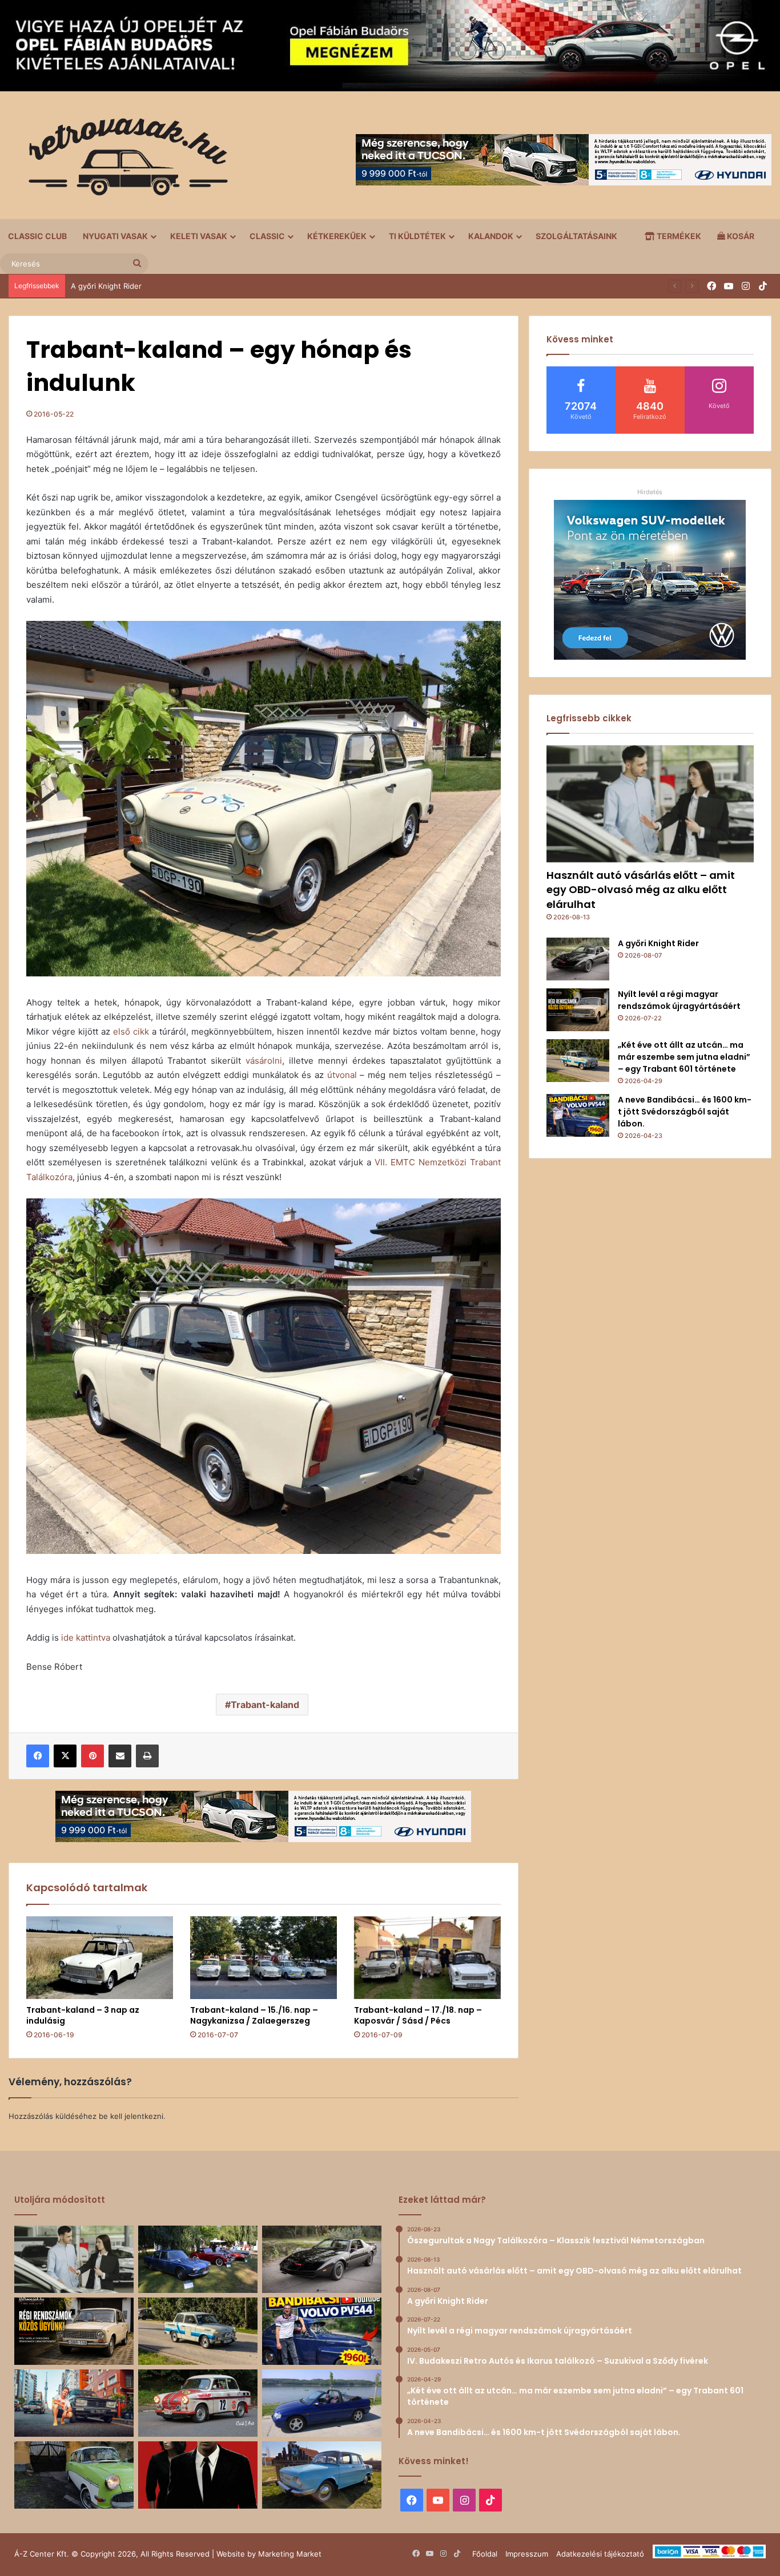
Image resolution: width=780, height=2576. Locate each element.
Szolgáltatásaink (576, 236)
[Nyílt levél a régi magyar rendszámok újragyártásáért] (578, 1010)
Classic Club (37, 236)
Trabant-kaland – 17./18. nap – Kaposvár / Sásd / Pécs (418, 2015)
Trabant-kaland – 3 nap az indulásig (83, 2015)
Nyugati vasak (115, 236)
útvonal (342, 1075)
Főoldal (485, 2554)
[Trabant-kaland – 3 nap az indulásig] (100, 1958)
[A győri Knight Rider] (578, 959)
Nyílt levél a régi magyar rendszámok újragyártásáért (164, 286)
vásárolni (264, 1061)
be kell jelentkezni (131, 2116)
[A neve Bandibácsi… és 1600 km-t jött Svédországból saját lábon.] (578, 1115)
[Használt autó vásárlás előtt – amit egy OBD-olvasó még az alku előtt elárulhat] (650, 804)
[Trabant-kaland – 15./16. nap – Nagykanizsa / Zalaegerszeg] (264, 1958)
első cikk (131, 1031)
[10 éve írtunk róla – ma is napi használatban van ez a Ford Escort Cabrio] (322, 2403)
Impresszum (527, 2554)
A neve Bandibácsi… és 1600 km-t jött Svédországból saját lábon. (685, 1112)
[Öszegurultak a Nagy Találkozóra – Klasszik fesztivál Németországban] (198, 2259)
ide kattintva (86, 1638)
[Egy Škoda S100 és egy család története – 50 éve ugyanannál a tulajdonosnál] (322, 2475)
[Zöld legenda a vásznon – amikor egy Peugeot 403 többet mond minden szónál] (198, 2475)
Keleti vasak (199, 236)
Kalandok (491, 236)
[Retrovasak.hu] (123, 161)
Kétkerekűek (337, 236)
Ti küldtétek (417, 236)
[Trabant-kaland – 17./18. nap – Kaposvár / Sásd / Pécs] (427, 1958)
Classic (267, 236)
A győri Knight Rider (658, 943)
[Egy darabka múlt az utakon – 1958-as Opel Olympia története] (74, 2475)
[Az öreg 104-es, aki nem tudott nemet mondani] (74, 2403)
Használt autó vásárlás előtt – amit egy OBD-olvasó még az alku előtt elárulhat (641, 889)
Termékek (678, 236)
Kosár (740, 236)
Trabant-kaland (265, 1705)
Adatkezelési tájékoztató (600, 2554)
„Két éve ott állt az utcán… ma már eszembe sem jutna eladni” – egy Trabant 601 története (684, 1057)
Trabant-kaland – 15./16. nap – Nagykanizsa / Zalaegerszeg (254, 2015)
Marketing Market (290, 2554)
